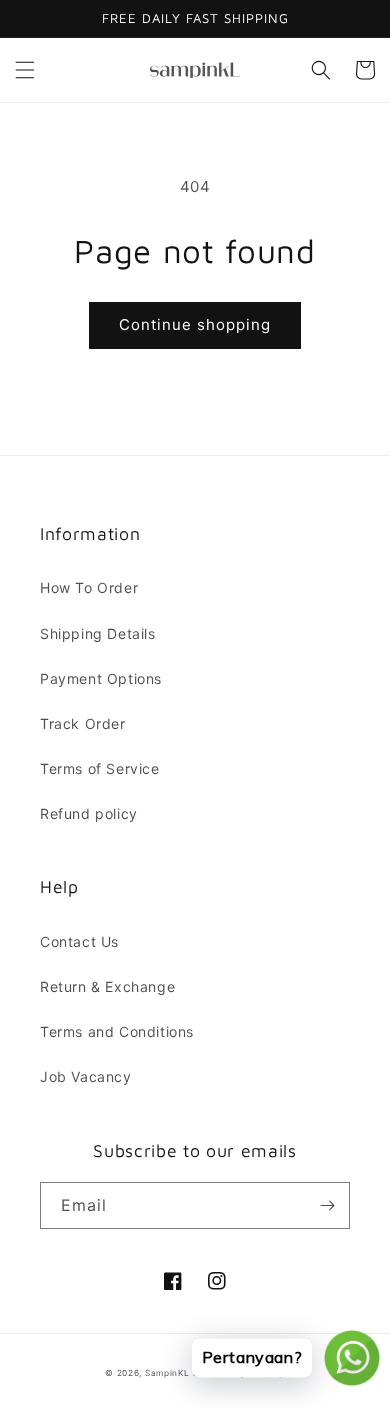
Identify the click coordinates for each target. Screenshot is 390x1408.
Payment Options (101, 678)
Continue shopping (195, 324)
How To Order (89, 587)
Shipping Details (98, 633)
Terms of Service (100, 768)
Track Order (83, 723)
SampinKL (167, 1373)
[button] (25, 70)
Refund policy (89, 813)
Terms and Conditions (117, 1031)
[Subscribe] (327, 1205)
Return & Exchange (107, 986)
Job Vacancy (86, 1076)
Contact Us (79, 941)
